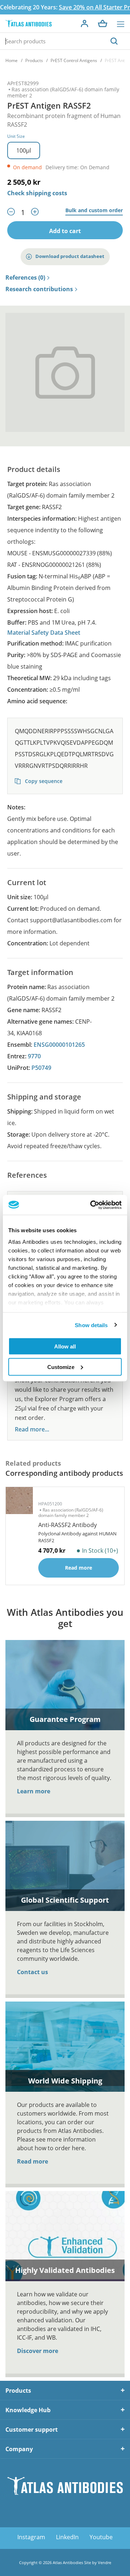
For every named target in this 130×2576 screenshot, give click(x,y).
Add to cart (65, 231)
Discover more (38, 2351)
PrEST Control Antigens (74, 60)
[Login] (84, 23)
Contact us (32, 1972)
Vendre (105, 2562)
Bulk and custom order (94, 211)
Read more (32, 2161)
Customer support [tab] (32, 2430)
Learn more (34, 1791)
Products (34, 60)
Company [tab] (19, 2449)
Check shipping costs (37, 193)
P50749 (41, 1068)
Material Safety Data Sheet (44, 633)
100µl (24, 150)
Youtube (101, 2537)
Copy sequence (43, 781)
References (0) (25, 278)
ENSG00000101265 (59, 1045)
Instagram (31, 2537)
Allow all (65, 1346)
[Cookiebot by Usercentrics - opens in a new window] (92, 1205)
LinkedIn (67, 2537)
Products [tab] (18, 2391)
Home (12, 60)
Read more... (32, 1429)
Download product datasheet (70, 256)
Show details (91, 1325)
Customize (61, 1367)
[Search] (114, 41)
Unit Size (16, 136)
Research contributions (39, 289)
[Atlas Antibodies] (29, 24)
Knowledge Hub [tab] (28, 2410)
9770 (34, 1056)
